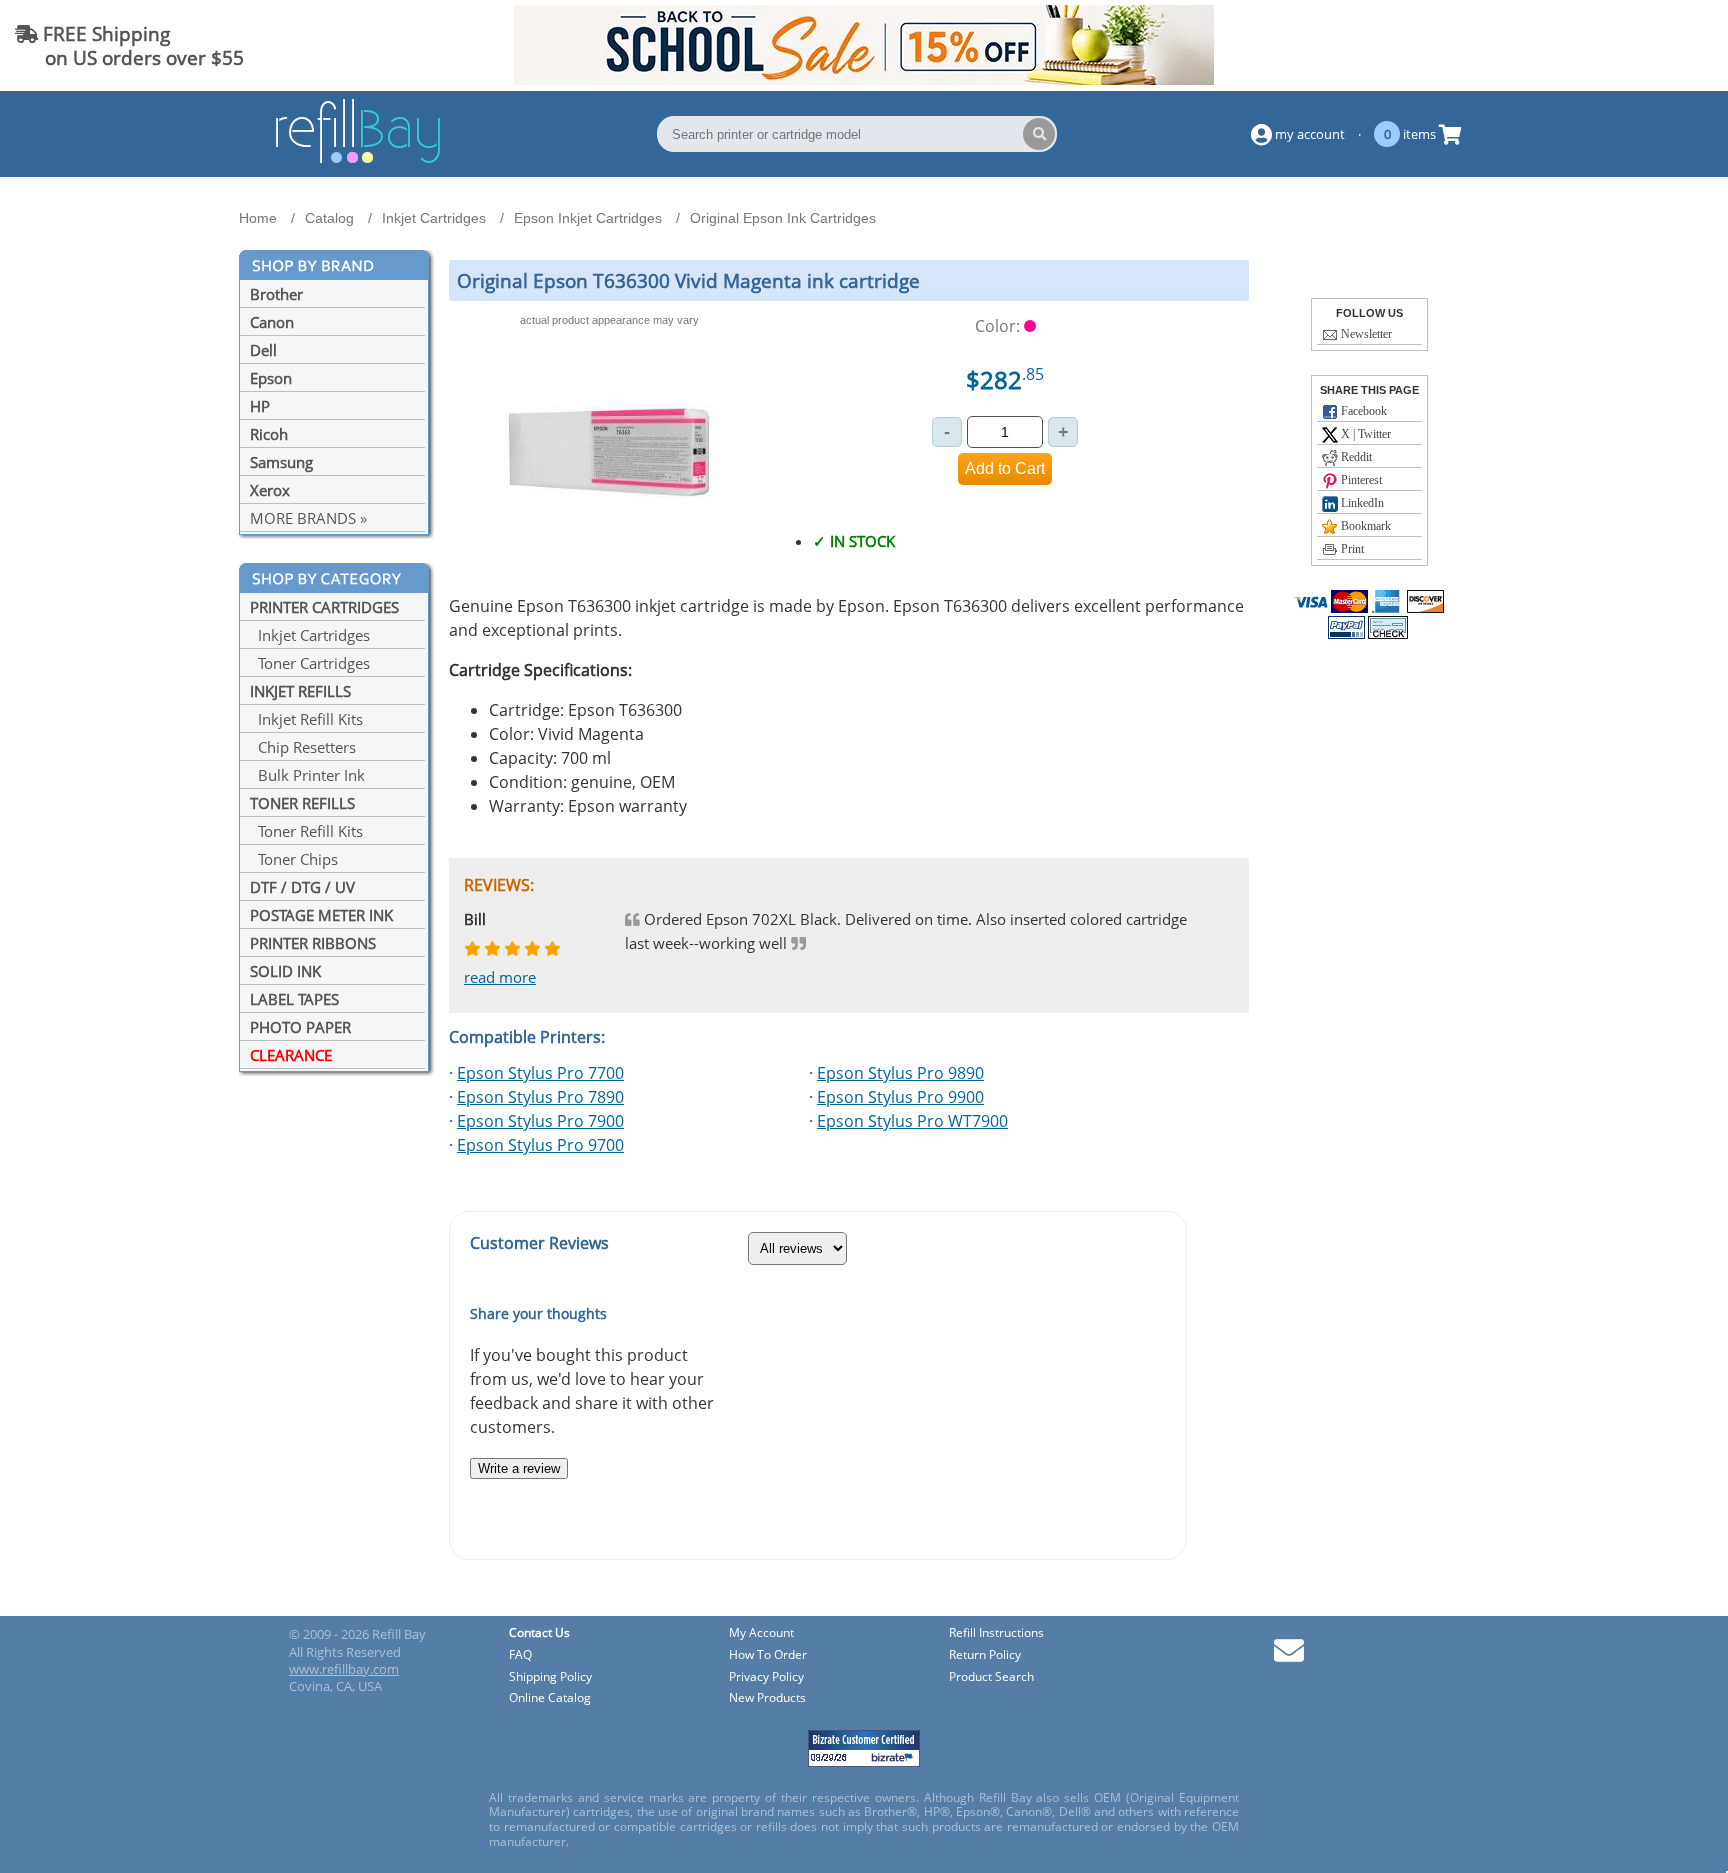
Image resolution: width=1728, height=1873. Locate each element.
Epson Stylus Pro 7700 (540, 1073)
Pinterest (1360, 480)
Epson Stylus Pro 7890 (540, 1097)
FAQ (520, 1655)
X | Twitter (1364, 434)
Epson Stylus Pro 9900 (900, 1097)
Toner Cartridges (310, 663)
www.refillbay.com (344, 1669)
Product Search (991, 1677)
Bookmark (1364, 526)
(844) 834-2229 (1641, 45)
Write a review (519, 1468)
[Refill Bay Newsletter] (1289, 1657)
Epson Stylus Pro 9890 (900, 1073)
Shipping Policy (550, 1677)
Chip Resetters (303, 747)
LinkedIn (1361, 503)
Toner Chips (294, 859)
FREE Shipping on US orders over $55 (129, 45)
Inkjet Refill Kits (306, 719)
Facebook (1362, 411)
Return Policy (985, 1655)
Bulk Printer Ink (307, 775)
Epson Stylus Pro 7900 (540, 1121)
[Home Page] (358, 160)
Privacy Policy (766, 1677)
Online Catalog (550, 1698)
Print (1351, 549)
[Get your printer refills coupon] (864, 79)
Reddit (1355, 457)
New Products (767, 1698)
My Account (761, 1633)
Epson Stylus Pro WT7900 (912, 1121)
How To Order (768, 1655)
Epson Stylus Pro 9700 (540, 1145)
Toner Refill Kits (306, 831)
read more (500, 977)
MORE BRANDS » (308, 518)
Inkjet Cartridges (310, 635)
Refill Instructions (996, 1633)
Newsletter (1365, 334)
